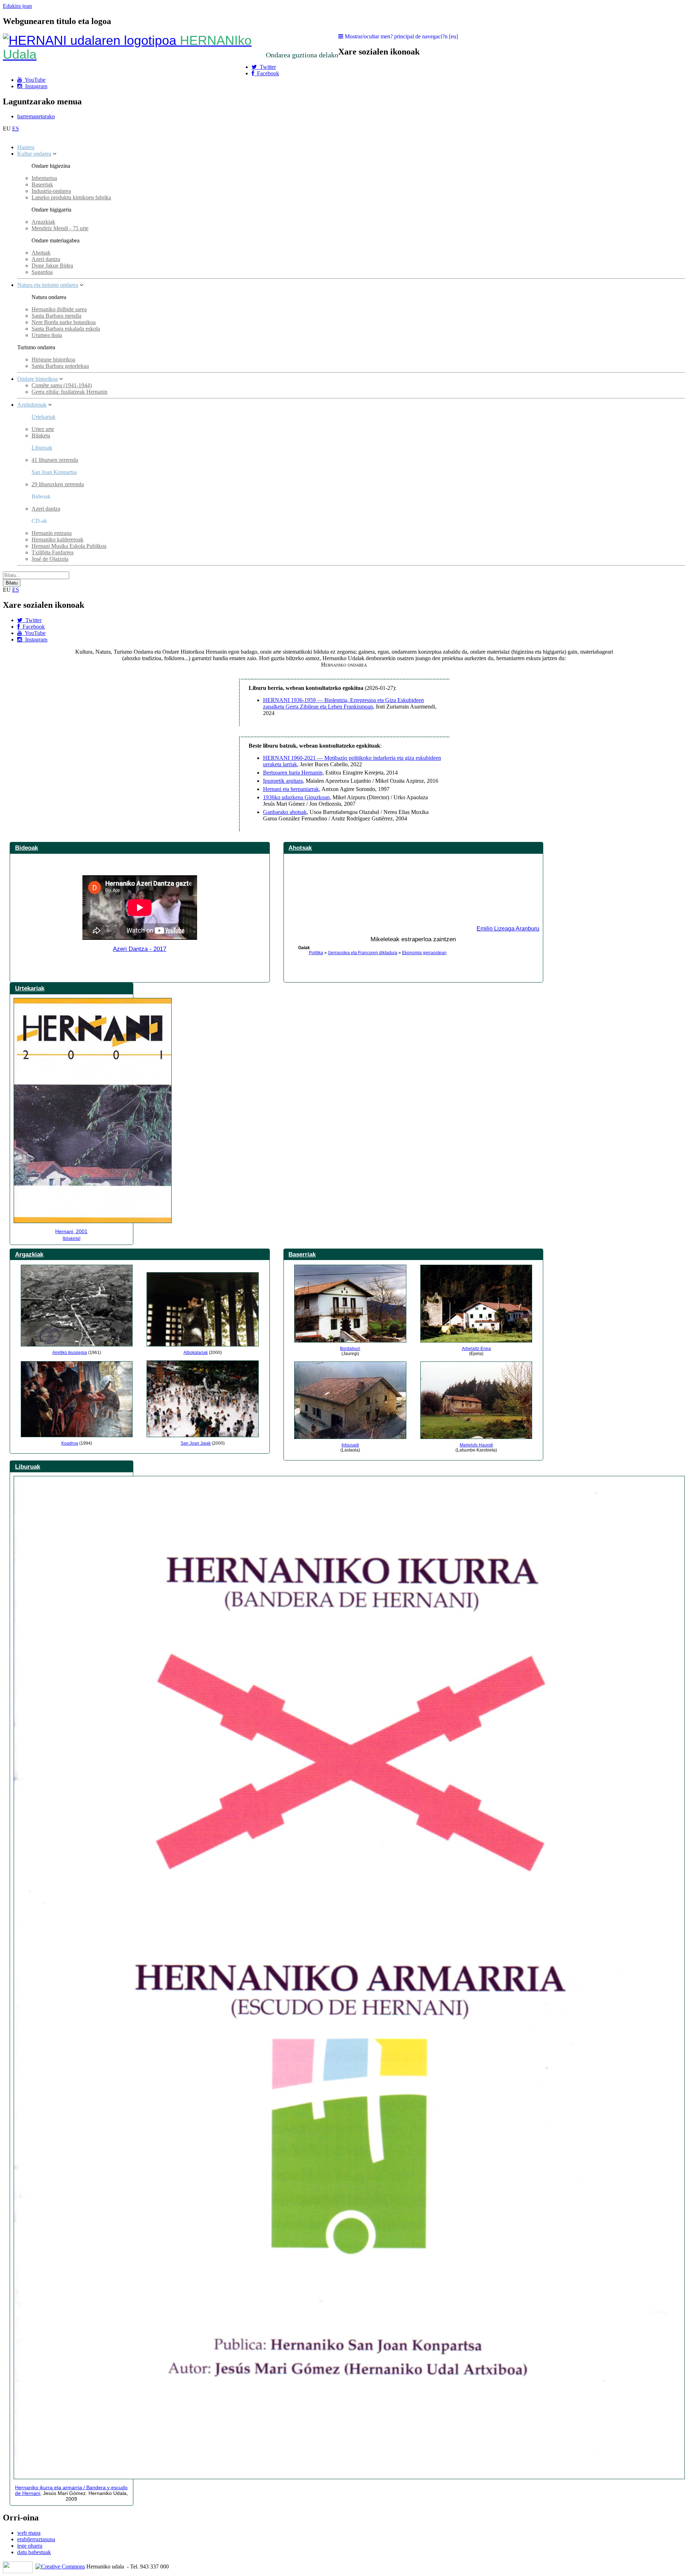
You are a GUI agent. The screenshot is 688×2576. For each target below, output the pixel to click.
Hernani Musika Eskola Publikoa (69, 546)
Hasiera (26, 147)
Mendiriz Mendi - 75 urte (60, 228)
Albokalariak (196, 1353)
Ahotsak (41, 253)
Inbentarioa (44, 178)
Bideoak (27, 848)
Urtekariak (44, 417)
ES (16, 129)
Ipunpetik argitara (283, 781)
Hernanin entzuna (52, 533)
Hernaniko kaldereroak (58, 539)
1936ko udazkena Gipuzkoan (296, 797)
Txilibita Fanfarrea (52, 552)
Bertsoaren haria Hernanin (293, 773)
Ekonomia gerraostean (424, 953)
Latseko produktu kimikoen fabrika (71, 197)
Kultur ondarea (34, 154)
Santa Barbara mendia (56, 316)
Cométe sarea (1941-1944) (62, 385)
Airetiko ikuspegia (70, 1353)
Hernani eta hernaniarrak (291, 789)
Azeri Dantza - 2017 (140, 949)
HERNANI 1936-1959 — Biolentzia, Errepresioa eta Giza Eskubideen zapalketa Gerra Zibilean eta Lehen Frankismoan (343, 703)
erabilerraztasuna (36, 2539)
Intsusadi (350, 1445)
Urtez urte (43, 429)
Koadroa (70, 1443)
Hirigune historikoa (53, 359)
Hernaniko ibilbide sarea (59, 309)
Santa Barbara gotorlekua (60, 366)
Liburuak (42, 448)
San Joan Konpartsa (54, 472)
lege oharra (30, 2546)
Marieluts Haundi (476, 1445)
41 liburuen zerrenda (55, 460)
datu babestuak (34, 2552)
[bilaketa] (71, 1239)
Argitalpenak (32, 405)
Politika (316, 953)
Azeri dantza (46, 259)
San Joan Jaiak (196, 1443)
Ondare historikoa (37, 379)
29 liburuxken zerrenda (58, 484)
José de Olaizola (50, 559)
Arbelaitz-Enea (476, 1349)
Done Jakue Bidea (52, 266)
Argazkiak (43, 222)
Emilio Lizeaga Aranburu (508, 929)
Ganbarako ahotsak (285, 812)
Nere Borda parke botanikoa (64, 322)
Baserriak (42, 184)
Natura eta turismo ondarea (48, 285)
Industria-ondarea (51, 191)
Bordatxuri (350, 1349)
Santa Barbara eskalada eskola (66, 329)
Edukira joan (17, 6)
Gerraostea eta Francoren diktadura (363, 953)
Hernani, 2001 (71, 1231)
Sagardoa (42, 272)
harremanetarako (36, 116)
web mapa (29, 2533)
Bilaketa (41, 435)
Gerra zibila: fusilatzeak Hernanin (70, 392)
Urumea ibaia (47, 335)
